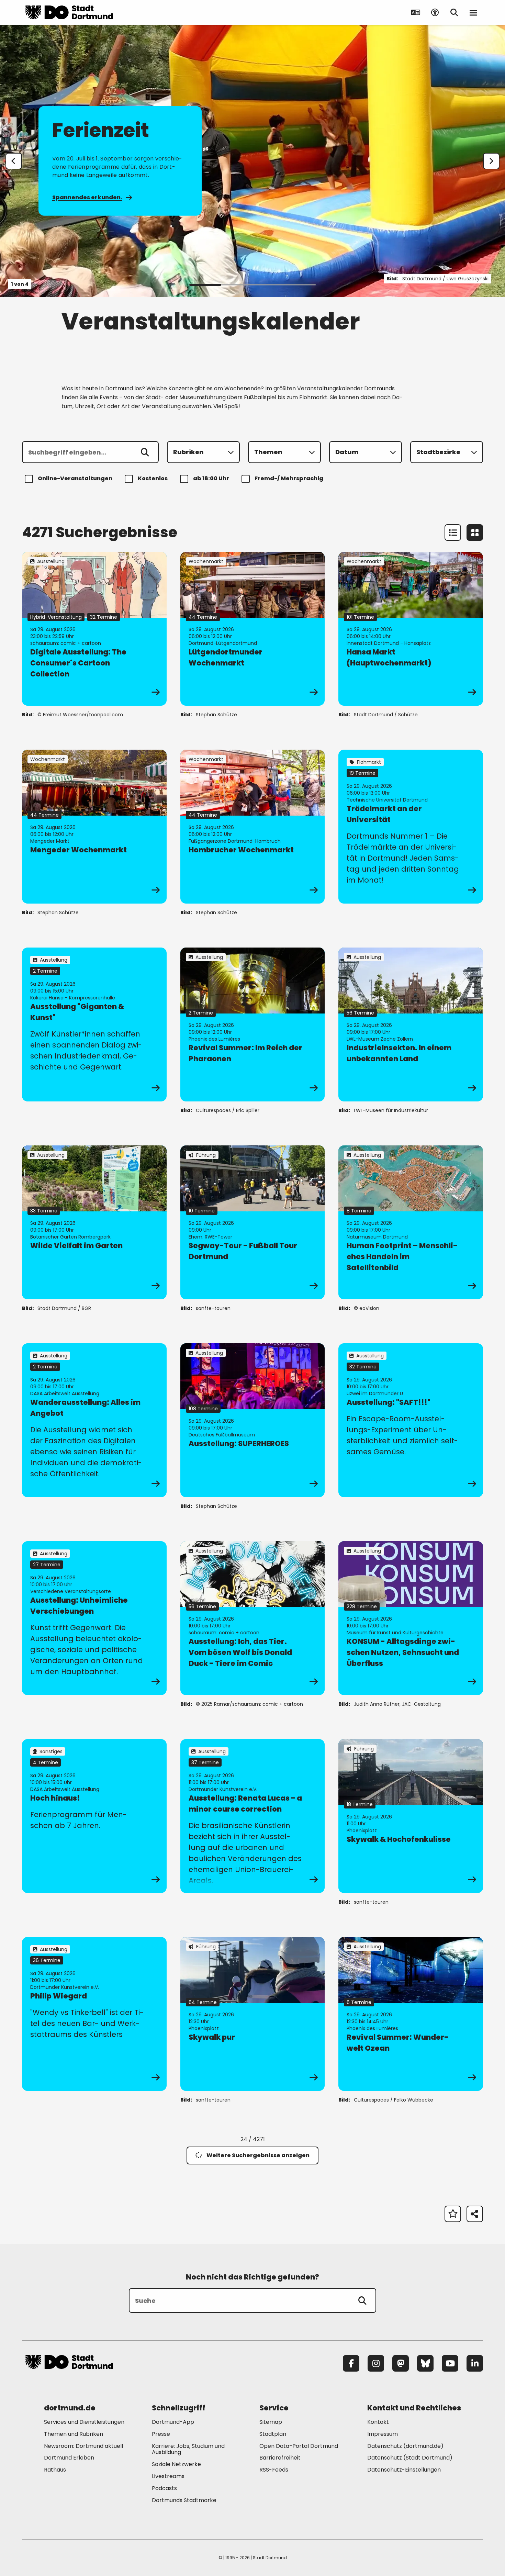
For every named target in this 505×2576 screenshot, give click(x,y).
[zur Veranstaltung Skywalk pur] (253, 2014)
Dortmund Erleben (69, 2458)
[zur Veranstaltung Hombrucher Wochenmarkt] (253, 827)
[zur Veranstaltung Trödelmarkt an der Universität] (411, 827)
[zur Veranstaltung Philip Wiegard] (94, 2014)
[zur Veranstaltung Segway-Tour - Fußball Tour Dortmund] (253, 1222)
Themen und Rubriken (74, 2434)
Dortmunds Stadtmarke (184, 2500)
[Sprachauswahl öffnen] (416, 12)
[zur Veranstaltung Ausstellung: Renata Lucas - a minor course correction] (253, 1816)
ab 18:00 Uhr (211, 478)
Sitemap (271, 2422)
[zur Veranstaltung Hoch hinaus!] (94, 1816)
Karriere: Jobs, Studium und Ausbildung (188, 2449)
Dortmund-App (173, 2422)
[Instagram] (376, 2363)
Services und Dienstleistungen (84, 2422)
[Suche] (362, 2300)
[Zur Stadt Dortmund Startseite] (69, 12)
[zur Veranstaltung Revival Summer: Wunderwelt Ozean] (411, 2014)
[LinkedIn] (475, 2363)
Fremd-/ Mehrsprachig (289, 478)
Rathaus (55, 2470)
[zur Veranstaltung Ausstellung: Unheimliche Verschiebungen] (94, 1618)
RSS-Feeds (274, 2470)
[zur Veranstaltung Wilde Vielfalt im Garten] (94, 1222)
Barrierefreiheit (280, 2458)
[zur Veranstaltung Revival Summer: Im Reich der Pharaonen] (253, 1024)
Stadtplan (273, 2434)
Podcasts (164, 2488)
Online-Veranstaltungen (75, 478)
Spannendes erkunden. (87, 197)
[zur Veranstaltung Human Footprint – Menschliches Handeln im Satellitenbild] (411, 1222)
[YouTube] (450, 2363)
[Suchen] (145, 452)
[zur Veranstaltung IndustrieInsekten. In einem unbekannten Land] (411, 1024)
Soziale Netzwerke (176, 2464)
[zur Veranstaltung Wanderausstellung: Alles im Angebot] (94, 1420)
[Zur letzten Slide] (14, 161)
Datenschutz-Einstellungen (404, 2470)
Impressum (383, 2434)
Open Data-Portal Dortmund (299, 2446)
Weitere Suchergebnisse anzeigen (258, 2155)
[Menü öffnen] (473, 12)
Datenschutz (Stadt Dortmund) (410, 2458)
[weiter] (491, 161)
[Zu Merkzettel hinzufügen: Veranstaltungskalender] (453, 2214)
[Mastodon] (401, 2363)
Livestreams (168, 2476)
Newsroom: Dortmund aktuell (83, 2446)
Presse (161, 2434)
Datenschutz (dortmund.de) (405, 2446)
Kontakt (378, 2422)
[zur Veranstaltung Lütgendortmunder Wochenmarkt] (253, 629)
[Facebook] (351, 2363)
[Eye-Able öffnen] (435, 12)
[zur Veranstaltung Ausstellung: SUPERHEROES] (253, 1420)
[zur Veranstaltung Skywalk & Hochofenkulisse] (411, 1816)
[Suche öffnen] (454, 12)
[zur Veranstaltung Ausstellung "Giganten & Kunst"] (94, 1024)
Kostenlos (153, 478)
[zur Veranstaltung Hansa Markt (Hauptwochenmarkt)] (411, 629)
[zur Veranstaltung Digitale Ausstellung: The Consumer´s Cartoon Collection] (94, 629)
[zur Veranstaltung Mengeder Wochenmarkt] (94, 827)
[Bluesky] (425, 2363)
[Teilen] (475, 2214)
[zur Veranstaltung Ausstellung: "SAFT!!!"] (411, 1420)
